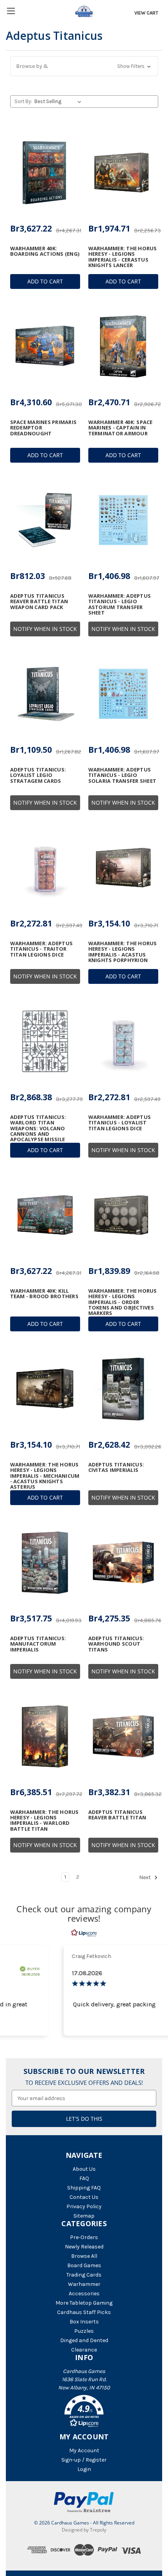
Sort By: (23, 101)
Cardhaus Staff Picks (84, 2312)
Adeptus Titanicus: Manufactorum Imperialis (38, 1644)
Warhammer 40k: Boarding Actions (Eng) (45, 251)
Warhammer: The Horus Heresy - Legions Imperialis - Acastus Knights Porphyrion (123, 952)
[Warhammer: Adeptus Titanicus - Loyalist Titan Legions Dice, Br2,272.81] (123, 1041)
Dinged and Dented (84, 2340)
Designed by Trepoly (84, 2530)
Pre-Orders (84, 2237)
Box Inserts (84, 2322)
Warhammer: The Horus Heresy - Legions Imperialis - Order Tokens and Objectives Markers (123, 1302)
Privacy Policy (84, 2206)
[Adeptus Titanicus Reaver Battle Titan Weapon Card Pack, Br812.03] (45, 520)
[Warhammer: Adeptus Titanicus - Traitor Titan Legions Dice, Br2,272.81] (45, 868)
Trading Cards (84, 2275)
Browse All (84, 2256)
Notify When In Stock (45, 629)
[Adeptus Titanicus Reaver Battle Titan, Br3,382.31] (123, 1736)
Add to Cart (45, 281)
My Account (84, 2450)
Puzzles (84, 2331)
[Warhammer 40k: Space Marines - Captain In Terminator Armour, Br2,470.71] (123, 346)
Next (146, 1877)
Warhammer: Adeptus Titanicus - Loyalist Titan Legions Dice (120, 1123)
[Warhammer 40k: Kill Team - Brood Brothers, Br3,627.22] (45, 1215)
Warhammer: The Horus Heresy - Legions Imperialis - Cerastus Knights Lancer (123, 257)
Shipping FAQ (84, 2188)
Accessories (84, 2294)
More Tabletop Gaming (84, 2303)
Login (84, 2469)
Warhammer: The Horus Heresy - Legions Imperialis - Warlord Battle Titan (45, 1820)
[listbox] (59, 102)
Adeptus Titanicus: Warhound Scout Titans (116, 1644)
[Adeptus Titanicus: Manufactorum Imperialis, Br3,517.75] (45, 1562)
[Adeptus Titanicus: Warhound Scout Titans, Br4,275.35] (123, 1562)
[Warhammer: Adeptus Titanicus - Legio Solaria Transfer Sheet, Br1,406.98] (123, 694)
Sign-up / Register (84, 2460)
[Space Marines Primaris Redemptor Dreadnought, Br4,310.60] (45, 346)
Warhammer (84, 2284)
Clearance (84, 2350)
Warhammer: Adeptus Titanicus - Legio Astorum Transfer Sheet (120, 604)
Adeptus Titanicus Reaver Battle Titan (117, 1815)
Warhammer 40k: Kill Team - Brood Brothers (44, 1294)
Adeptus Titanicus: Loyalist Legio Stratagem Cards (38, 775)
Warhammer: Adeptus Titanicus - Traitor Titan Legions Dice (42, 949)
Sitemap (84, 2216)
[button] (84, 66)
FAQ (84, 2178)
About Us (84, 2169)
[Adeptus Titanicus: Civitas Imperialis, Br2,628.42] (123, 1389)
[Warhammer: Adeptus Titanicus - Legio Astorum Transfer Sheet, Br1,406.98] (123, 520)
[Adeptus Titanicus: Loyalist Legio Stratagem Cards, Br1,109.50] (45, 694)
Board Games (84, 2265)
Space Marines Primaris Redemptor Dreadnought (44, 428)
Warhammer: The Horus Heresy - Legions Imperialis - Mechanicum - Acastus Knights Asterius (45, 1476)
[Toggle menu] (11, 11)
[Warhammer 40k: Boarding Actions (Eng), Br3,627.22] (45, 173)
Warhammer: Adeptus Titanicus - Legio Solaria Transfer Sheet (122, 775)
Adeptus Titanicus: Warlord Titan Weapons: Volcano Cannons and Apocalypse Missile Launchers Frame (38, 1131)
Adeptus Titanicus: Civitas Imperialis (116, 1467)
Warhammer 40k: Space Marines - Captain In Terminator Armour (121, 428)
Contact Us (84, 2197)
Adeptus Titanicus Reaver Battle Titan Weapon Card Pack (39, 601)
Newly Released (84, 2247)
